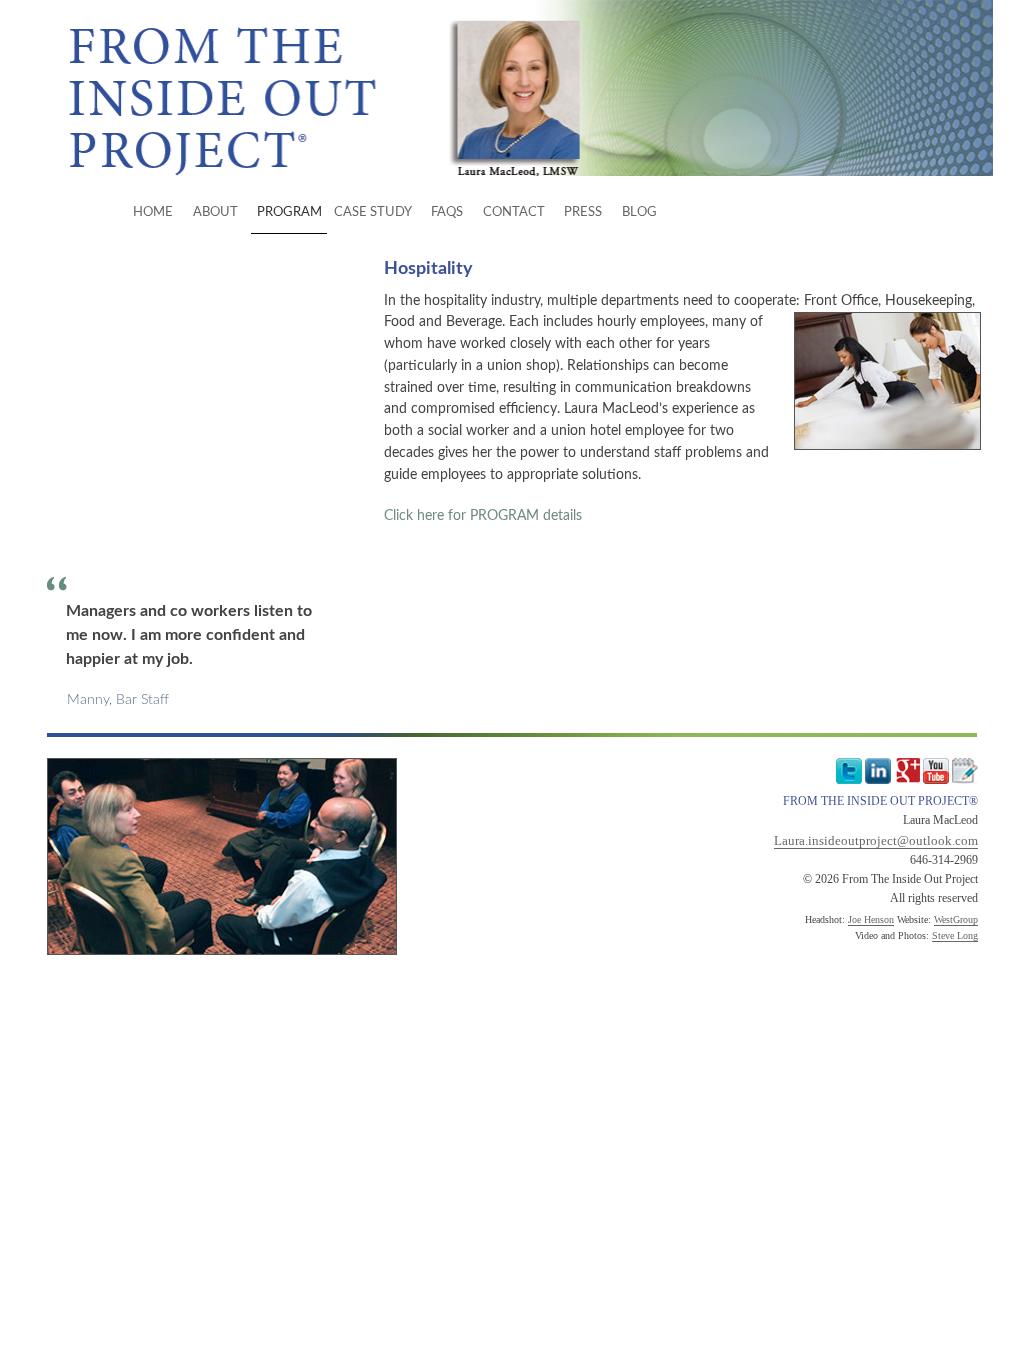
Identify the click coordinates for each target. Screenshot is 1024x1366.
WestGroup (956, 919)
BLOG (639, 212)
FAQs (447, 212)
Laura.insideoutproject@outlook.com (876, 841)
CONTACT (514, 212)
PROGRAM (289, 212)
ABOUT (215, 212)
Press (583, 212)
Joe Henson (871, 919)
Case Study (373, 212)
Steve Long (955, 935)
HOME (153, 212)
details (483, 516)
